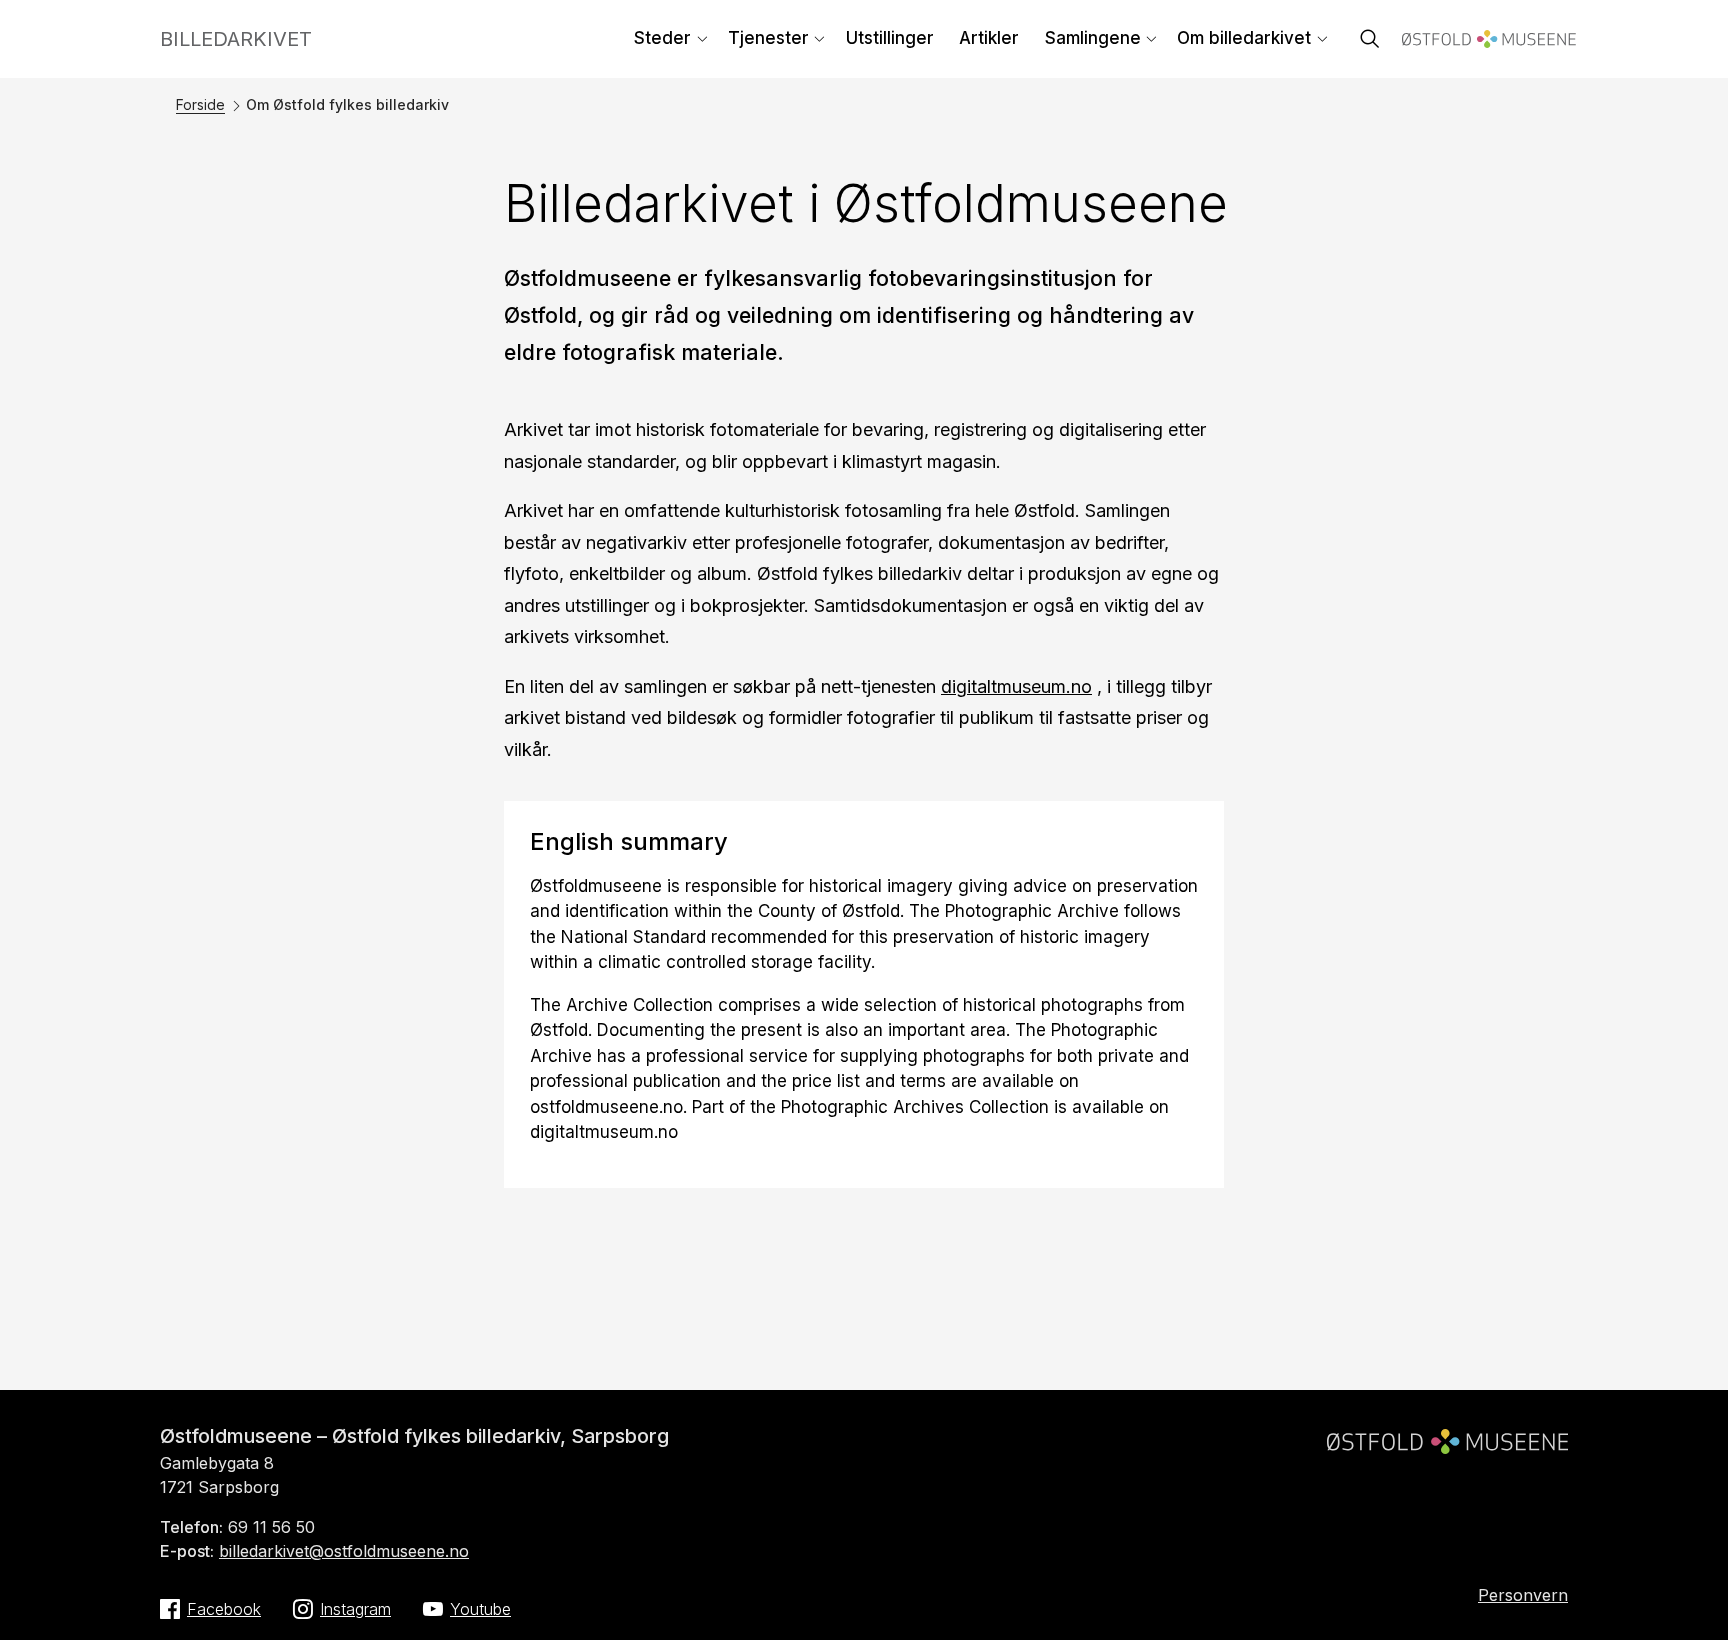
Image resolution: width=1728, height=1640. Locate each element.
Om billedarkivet (1244, 38)
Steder (662, 38)
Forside (200, 104)
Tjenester (768, 38)
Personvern (1523, 1595)
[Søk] (1370, 40)
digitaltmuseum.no (1016, 686)
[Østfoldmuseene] (1489, 42)
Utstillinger (890, 38)
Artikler (989, 38)
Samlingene (1093, 38)
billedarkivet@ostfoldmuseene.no (344, 1551)
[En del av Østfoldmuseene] (1447, 1433)
